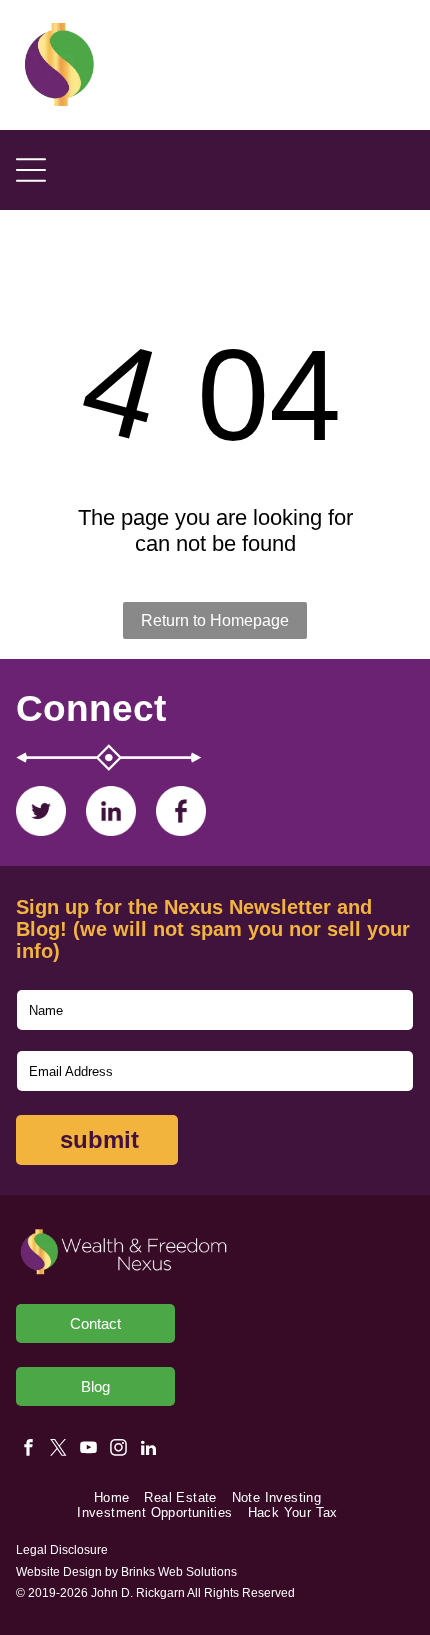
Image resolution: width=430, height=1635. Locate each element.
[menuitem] (119, 1497)
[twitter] (58, 1450)
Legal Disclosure (62, 1550)
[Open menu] (31, 170)
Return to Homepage (215, 620)
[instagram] (118, 1450)
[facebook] (28, 1450)
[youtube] (88, 1450)
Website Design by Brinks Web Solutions (126, 1572)
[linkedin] (148, 1450)
